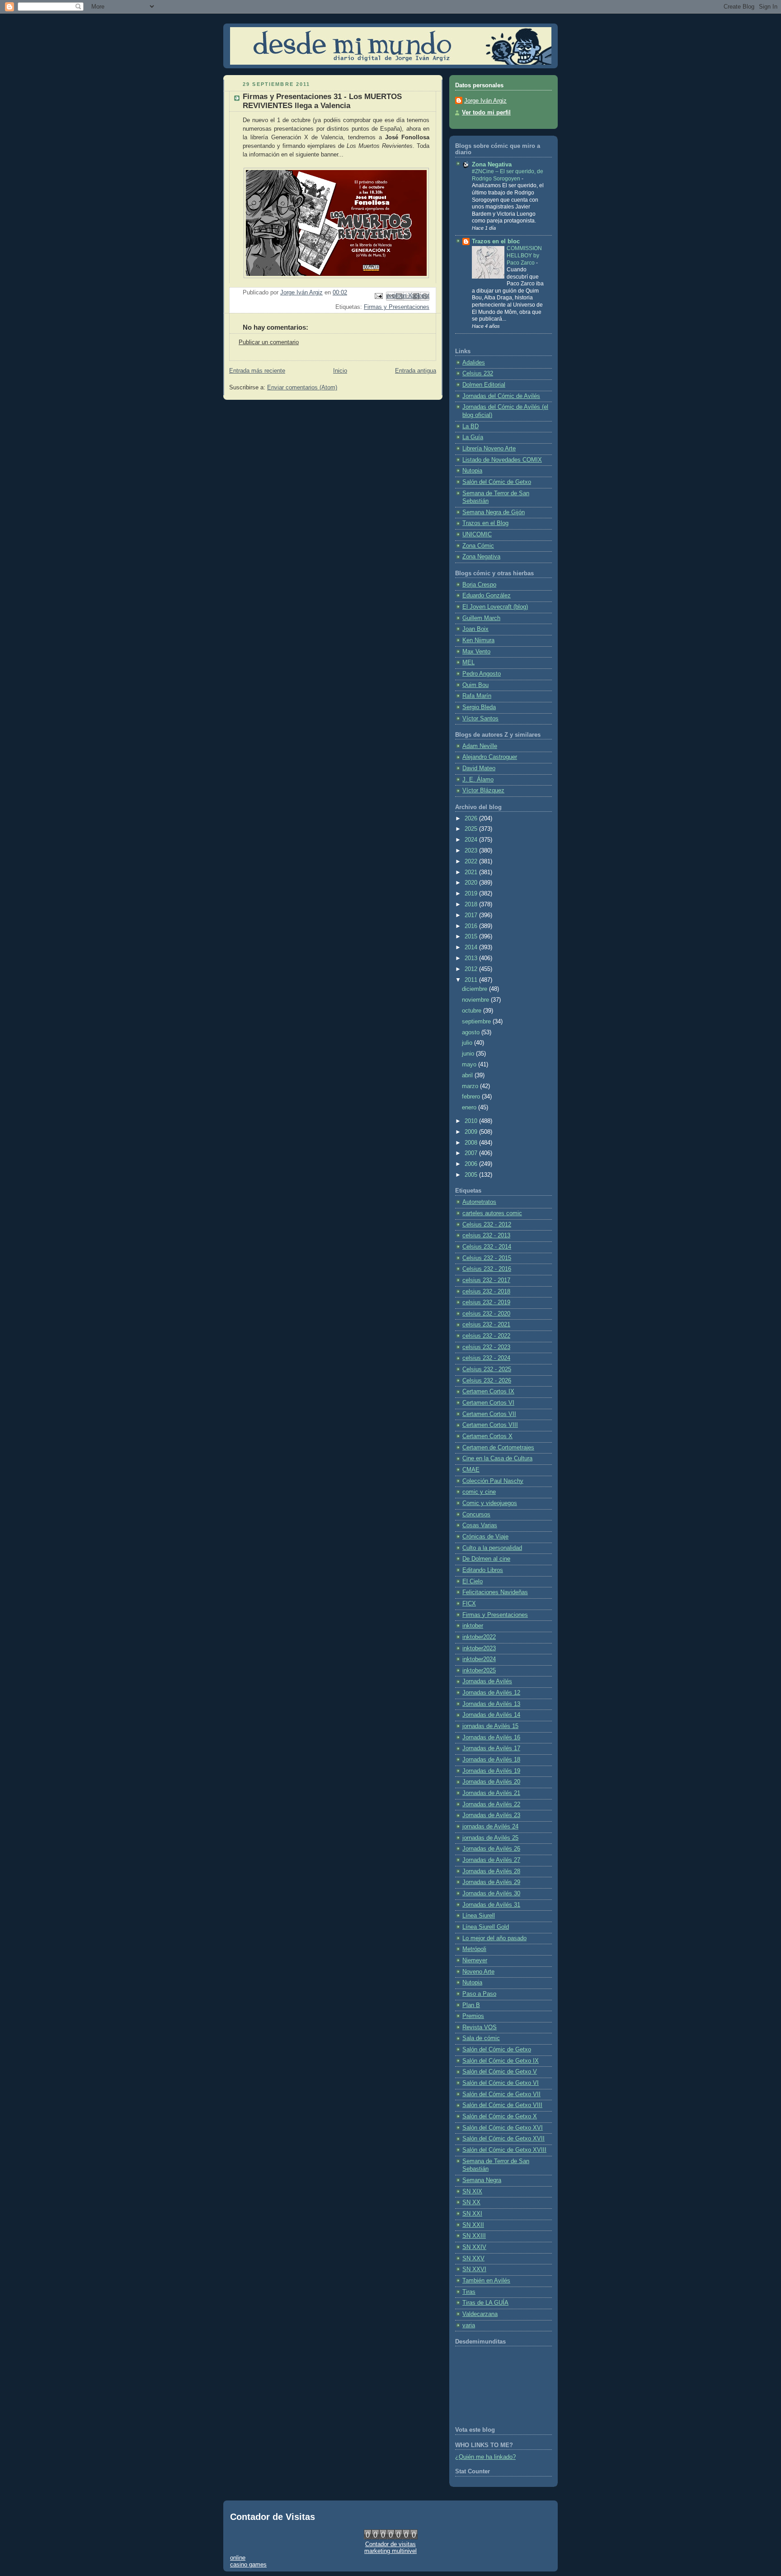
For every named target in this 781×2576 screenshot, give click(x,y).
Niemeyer (475, 1960)
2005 (472, 1175)
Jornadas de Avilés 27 (491, 1860)
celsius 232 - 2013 (486, 1236)
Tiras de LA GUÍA (485, 2303)
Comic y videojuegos (490, 1503)
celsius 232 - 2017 (486, 1280)
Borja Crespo (479, 585)
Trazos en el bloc (496, 241)
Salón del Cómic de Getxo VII (501, 2094)
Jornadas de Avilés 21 (491, 1793)
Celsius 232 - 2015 (487, 1258)
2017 (472, 915)
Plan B (471, 2005)
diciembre (475, 989)
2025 (472, 829)
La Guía (473, 437)
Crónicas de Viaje (485, 1537)
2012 (472, 969)
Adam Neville (480, 746)
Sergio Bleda (479, 707)
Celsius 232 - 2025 (487, 1369)
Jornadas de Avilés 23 (491, 1815)
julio (468, 1043)
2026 (472, 819)
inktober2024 (479, 1659)
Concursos (476, 1515)
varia (469, 2325)
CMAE (471, 1470)
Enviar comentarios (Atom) (302, 388)
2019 (472, 894)
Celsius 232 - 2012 (487, 1225)
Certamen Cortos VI (488, 1403)
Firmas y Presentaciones (397, 307)
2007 (472, 1153)
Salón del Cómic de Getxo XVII (503, 2139)
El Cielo (473, 1582)
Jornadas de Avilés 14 (491, 1715)
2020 (472, 883)
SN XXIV (474, 2247)
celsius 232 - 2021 (486, 1325)
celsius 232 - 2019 (486, 1302)
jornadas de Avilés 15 (490, 1726)
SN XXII (473, 2225)
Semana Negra (482, 2180)
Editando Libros (483, 1570)
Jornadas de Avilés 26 (491, 1849)
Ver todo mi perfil (486, 113)
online (238, 2558)
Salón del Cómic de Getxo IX (501, 2061)
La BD (470, 426)
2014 (472, 947)
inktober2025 (479, 1671)
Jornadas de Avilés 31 (491, 1905)
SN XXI (472, 2214)
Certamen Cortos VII (489, 1414)
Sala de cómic (481, 2038)
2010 (472, 1121)
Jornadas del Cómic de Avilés (501, 396)
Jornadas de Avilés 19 (491, 1771)
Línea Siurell (479, 1916)
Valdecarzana (480, 2314)
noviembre (476, 1000)
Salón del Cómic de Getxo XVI (503, 2128)
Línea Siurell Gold (486, 1927)
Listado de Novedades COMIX (502, 460)
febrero (472, 1097)
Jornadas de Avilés (487, 1681)
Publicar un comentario (269, 342)
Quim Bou (475, 685)
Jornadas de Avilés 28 (491, 1871)
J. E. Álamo (478, 780)
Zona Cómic (478, 546)
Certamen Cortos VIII (490, 1425)
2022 (472, 862)
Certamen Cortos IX (488, 1392)
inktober (473, 1626)
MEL (468, 663)
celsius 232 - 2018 (486, 1292)
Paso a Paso (479, 1994)
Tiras (469, 2292)
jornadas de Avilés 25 (490, 1838)
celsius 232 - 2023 (486, 1347)
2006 (472, 1164)
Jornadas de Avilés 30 (491, 1894)
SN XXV (473, 2259)
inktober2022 (479, 1637)
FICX (469, 1604)
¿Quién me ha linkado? (485, 2457)
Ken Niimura (478, 640)
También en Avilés (486, 2281)
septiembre (477, 1022)
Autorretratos (479, 1202)
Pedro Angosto (482, 674)
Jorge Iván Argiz (485, 101)
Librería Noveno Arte (489, 449)
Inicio (340, 371)
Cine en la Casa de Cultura (497, 1458)
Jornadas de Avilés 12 (491, 1693)
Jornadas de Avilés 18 (491, 1760)
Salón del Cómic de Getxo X (500, 2117)
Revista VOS (480, 2027)
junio (469, 1054)
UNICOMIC (477, 535)
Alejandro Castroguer (490, 757)
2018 (472, 904)
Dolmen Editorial (484, 385)
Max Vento (476, 652)
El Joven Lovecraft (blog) (495, 607)
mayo (470, 1065)
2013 (472, 958)
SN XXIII (474, 2236)
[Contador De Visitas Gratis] (391, 2537)
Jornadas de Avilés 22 (491, 1804)
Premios (473, 2016)
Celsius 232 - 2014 (487, 1247)
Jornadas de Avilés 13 (491, 1704)
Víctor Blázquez (483, 791)
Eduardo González (487, 596)
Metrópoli (474, 1949)
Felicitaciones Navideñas (495, 1592)
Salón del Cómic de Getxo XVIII (504, 2150)
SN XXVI (474, 2269)
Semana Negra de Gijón (494, 512)
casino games (248, 2564)
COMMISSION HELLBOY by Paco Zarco (524, 255)
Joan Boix (475, 629)
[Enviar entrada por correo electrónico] (378, 296)
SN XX (471, 2202)
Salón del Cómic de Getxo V (500, 2072)
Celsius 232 (478, 374)
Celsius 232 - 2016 (487, 1269)
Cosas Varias (480, 1525)
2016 (472, 926)
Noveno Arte (478, 1972)
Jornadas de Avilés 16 (491, 1738)
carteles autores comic (492, 1213)
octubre (473, 1011)
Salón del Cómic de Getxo (497, 482)
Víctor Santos (480, 719)
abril (468, 1075)
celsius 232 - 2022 (486, 1336)
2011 (472, 980)
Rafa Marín (477, 696)
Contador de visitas (390, 2544)
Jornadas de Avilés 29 (491, 1882)
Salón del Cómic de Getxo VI (501, 2083)
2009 (472, 1132)
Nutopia (472, 471)
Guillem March (481, 618)
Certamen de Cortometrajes (498, 1448)
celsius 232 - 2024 (486, 1358)
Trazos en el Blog (485, 523)
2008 (472, 1143)
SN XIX (472, 2192)
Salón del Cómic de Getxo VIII (502, 2105)
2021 (472, 872)
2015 (472, 937)
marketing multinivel (390, 2551)
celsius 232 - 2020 (486, 1314)
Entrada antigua (416, 371)
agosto (472, 1032)
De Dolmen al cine (486, 1559)
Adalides (474, 363)
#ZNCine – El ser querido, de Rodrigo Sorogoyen (508, 175)
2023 (472, 851)
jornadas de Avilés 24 (490, 1827)
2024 (472, 840)
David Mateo (479, 768)
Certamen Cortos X (487, 1436)
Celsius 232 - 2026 (487, 1381)
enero (470, 1108)
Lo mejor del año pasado (494, 1938)
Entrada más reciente (257, 371)
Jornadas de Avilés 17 (491, 1748)
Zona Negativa (492, 165)
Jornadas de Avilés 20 (491, 1782)
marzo (471, 1086)
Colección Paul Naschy (493, 1481)
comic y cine (479, 1492)
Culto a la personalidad (492, 1548)
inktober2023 (479, 1648)
